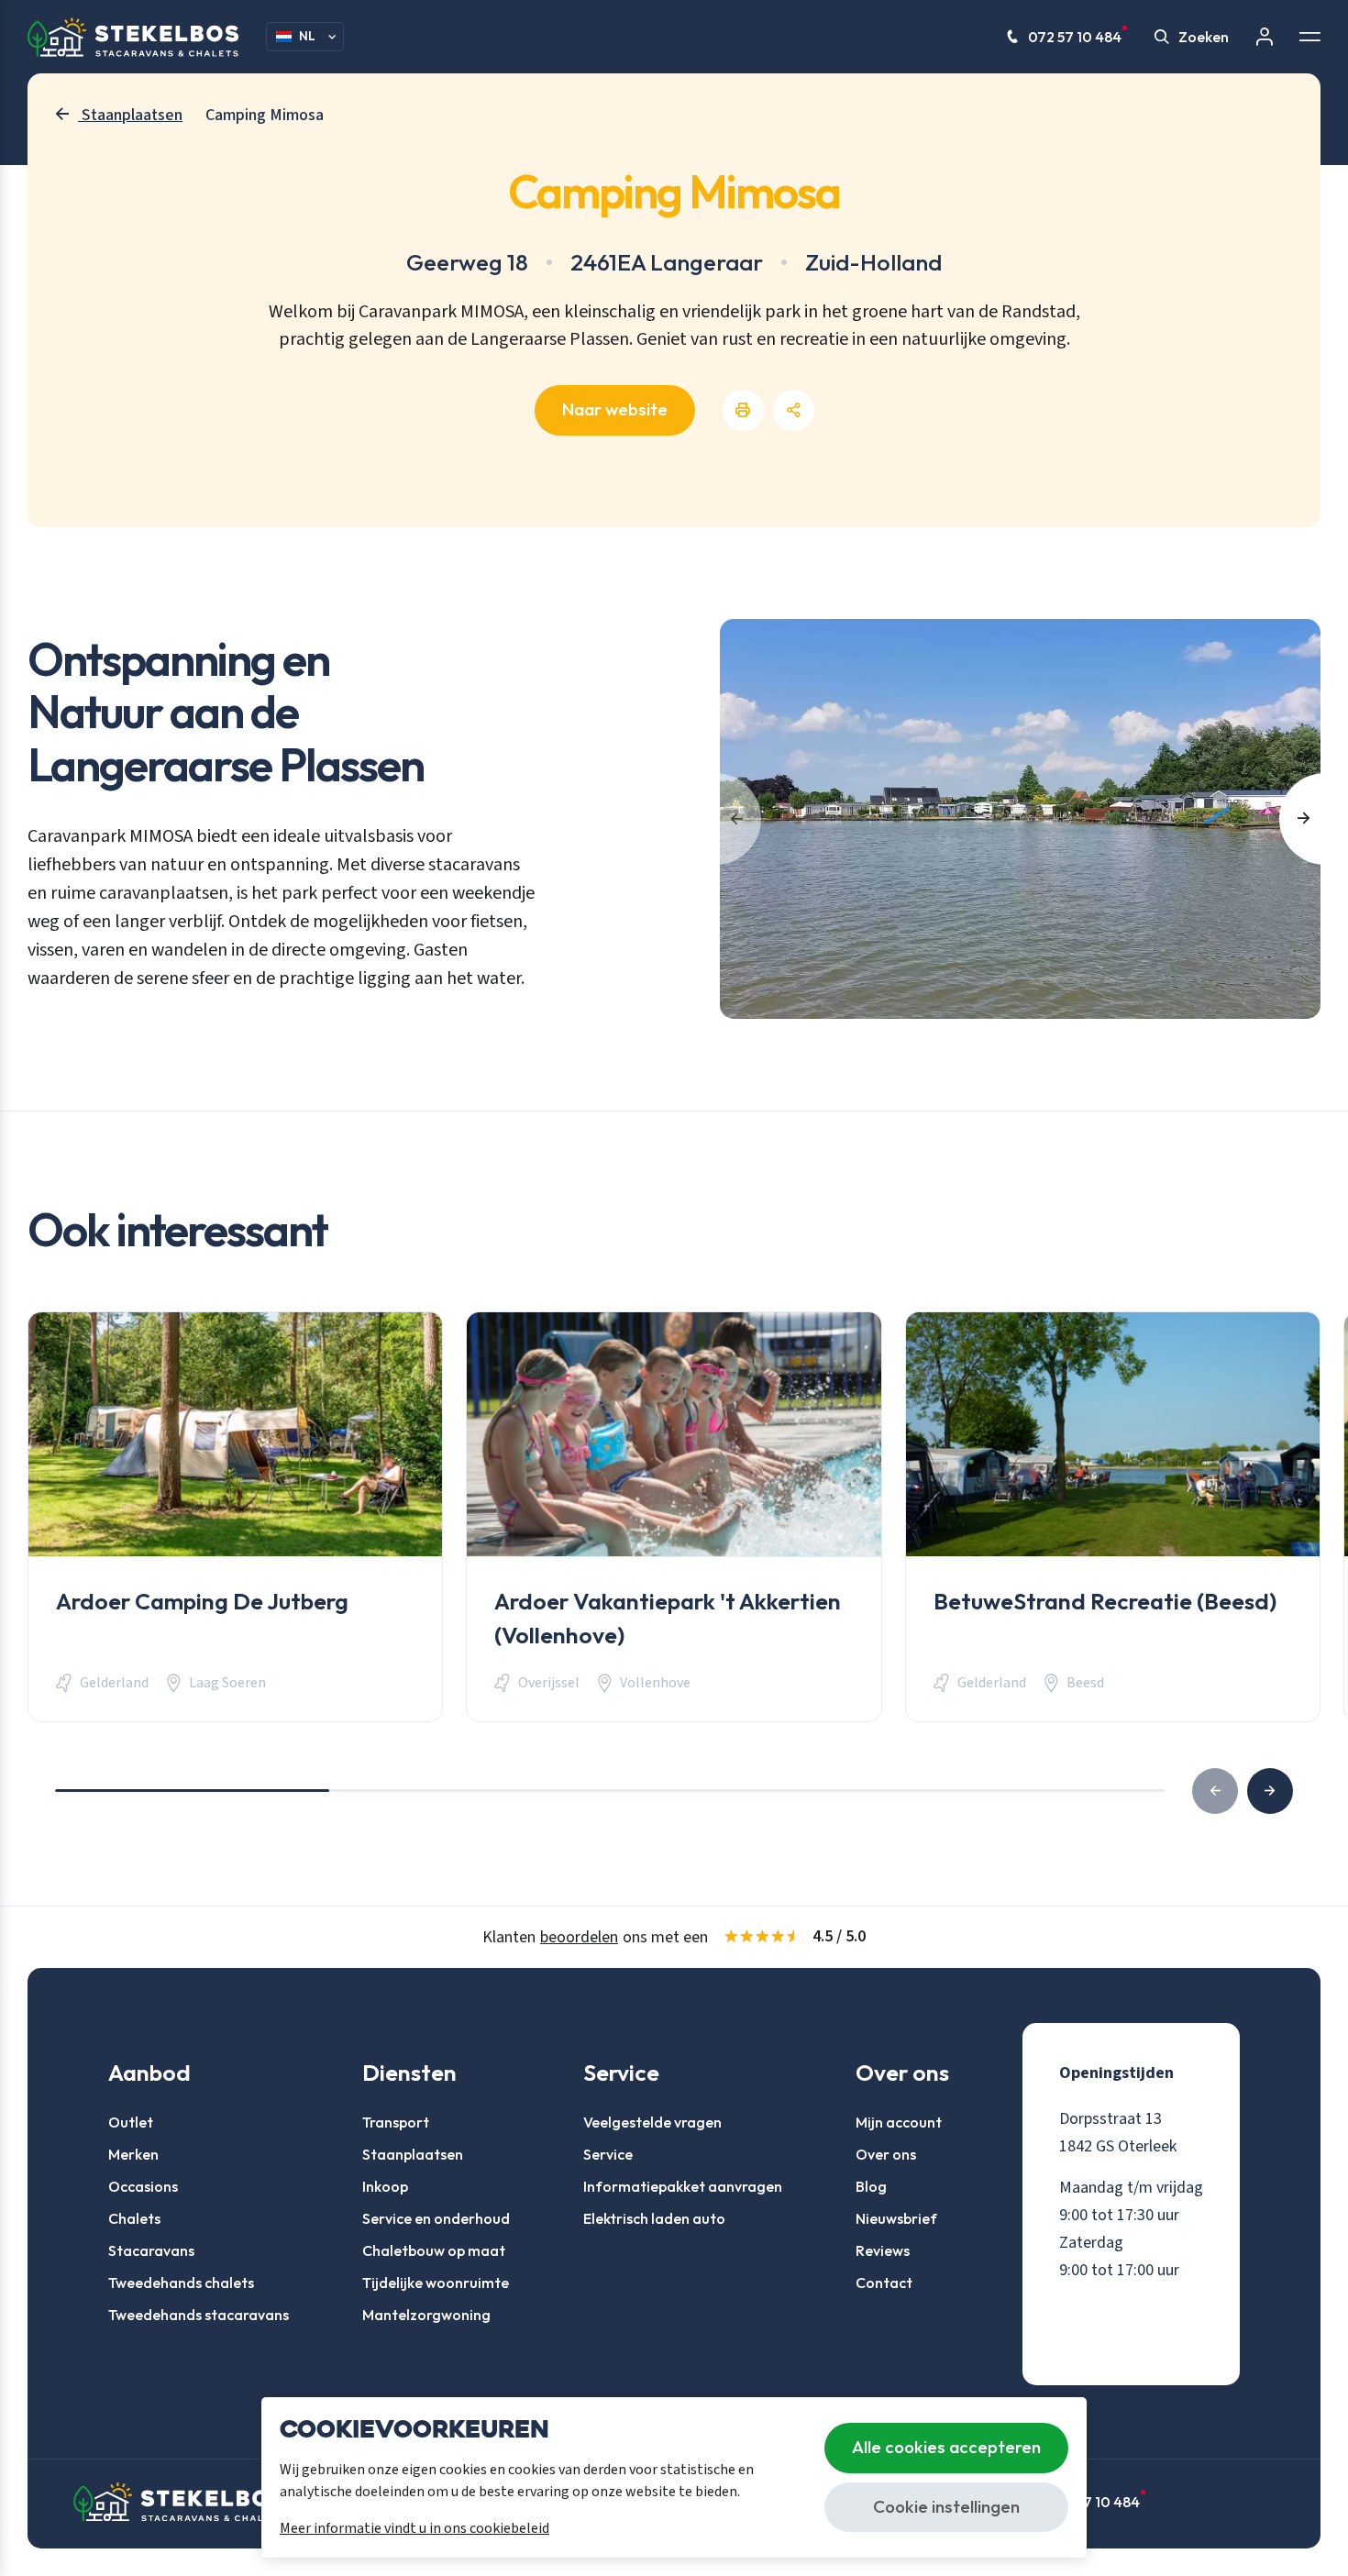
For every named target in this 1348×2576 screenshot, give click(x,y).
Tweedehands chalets (181, 2283)
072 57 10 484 (1075, 37)
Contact (884, 2283)
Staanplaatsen (413, 2154)
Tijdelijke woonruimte (436, 2283)
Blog (871, 2186)
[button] (1270, 1791)
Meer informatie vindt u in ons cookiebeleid (414, 2528)
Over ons (886, 2154)
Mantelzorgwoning (426, 2315)
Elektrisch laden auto (654, 2218)
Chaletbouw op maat (434, 2250)
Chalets (134, 2218)
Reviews (883, 2250)
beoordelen (579, 1937)
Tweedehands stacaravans (199, 2315)
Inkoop (385, 2186)
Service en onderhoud (436, 2218)
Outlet (131, 2122)
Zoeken (1204, 37)
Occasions (143, 2186)
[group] (235, 1517)
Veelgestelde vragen (652, 2122)
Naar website (615, 409)
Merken (133, 2154)
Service (608, 2154)
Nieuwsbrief (896, 2218)
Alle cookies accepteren (946, 2447)
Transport (396, 2122)
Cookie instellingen (946, 2506)
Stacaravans (151, 2250)
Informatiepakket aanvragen (683, 2186)
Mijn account (899, 2122)
